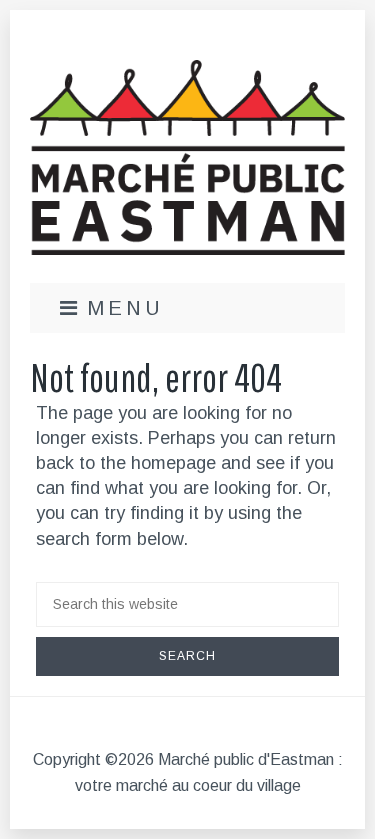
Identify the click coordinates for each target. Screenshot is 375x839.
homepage (173, 463)
